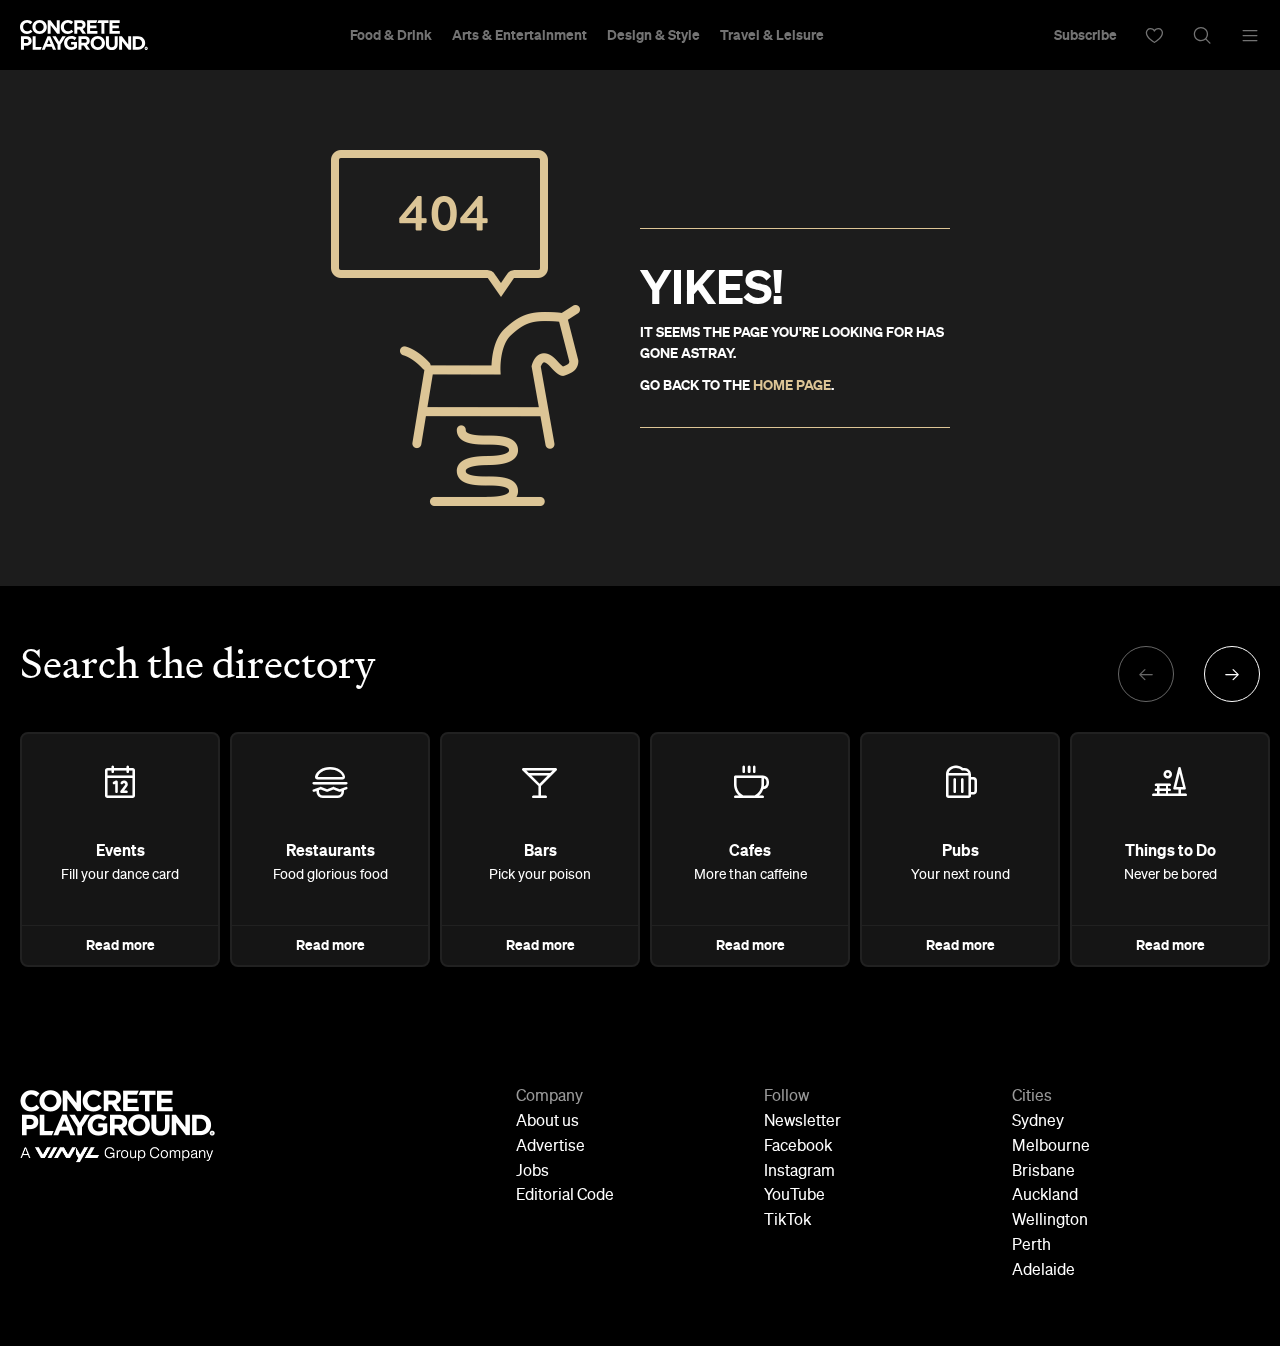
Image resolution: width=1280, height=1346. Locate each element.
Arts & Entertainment (519, 35)
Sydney (1038, 1122)
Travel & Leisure (772, 35)
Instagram (799, 1172)
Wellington (1050, 1221)
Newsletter (802, 1122)
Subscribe (1085, 35)
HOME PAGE (792, 385)
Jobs (532, 1172)
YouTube (794, 1196)
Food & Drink (391, 35)
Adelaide (1043, 1271)
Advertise (550, 1147)
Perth (1031, 1246)
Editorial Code (565, 1196)
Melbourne (1051, 1147)
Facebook (798, 1147)
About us (547, 1122)
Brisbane (1043, 1172)
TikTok (787, 1221)
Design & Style (653, 35)
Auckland (1045, 1196)
